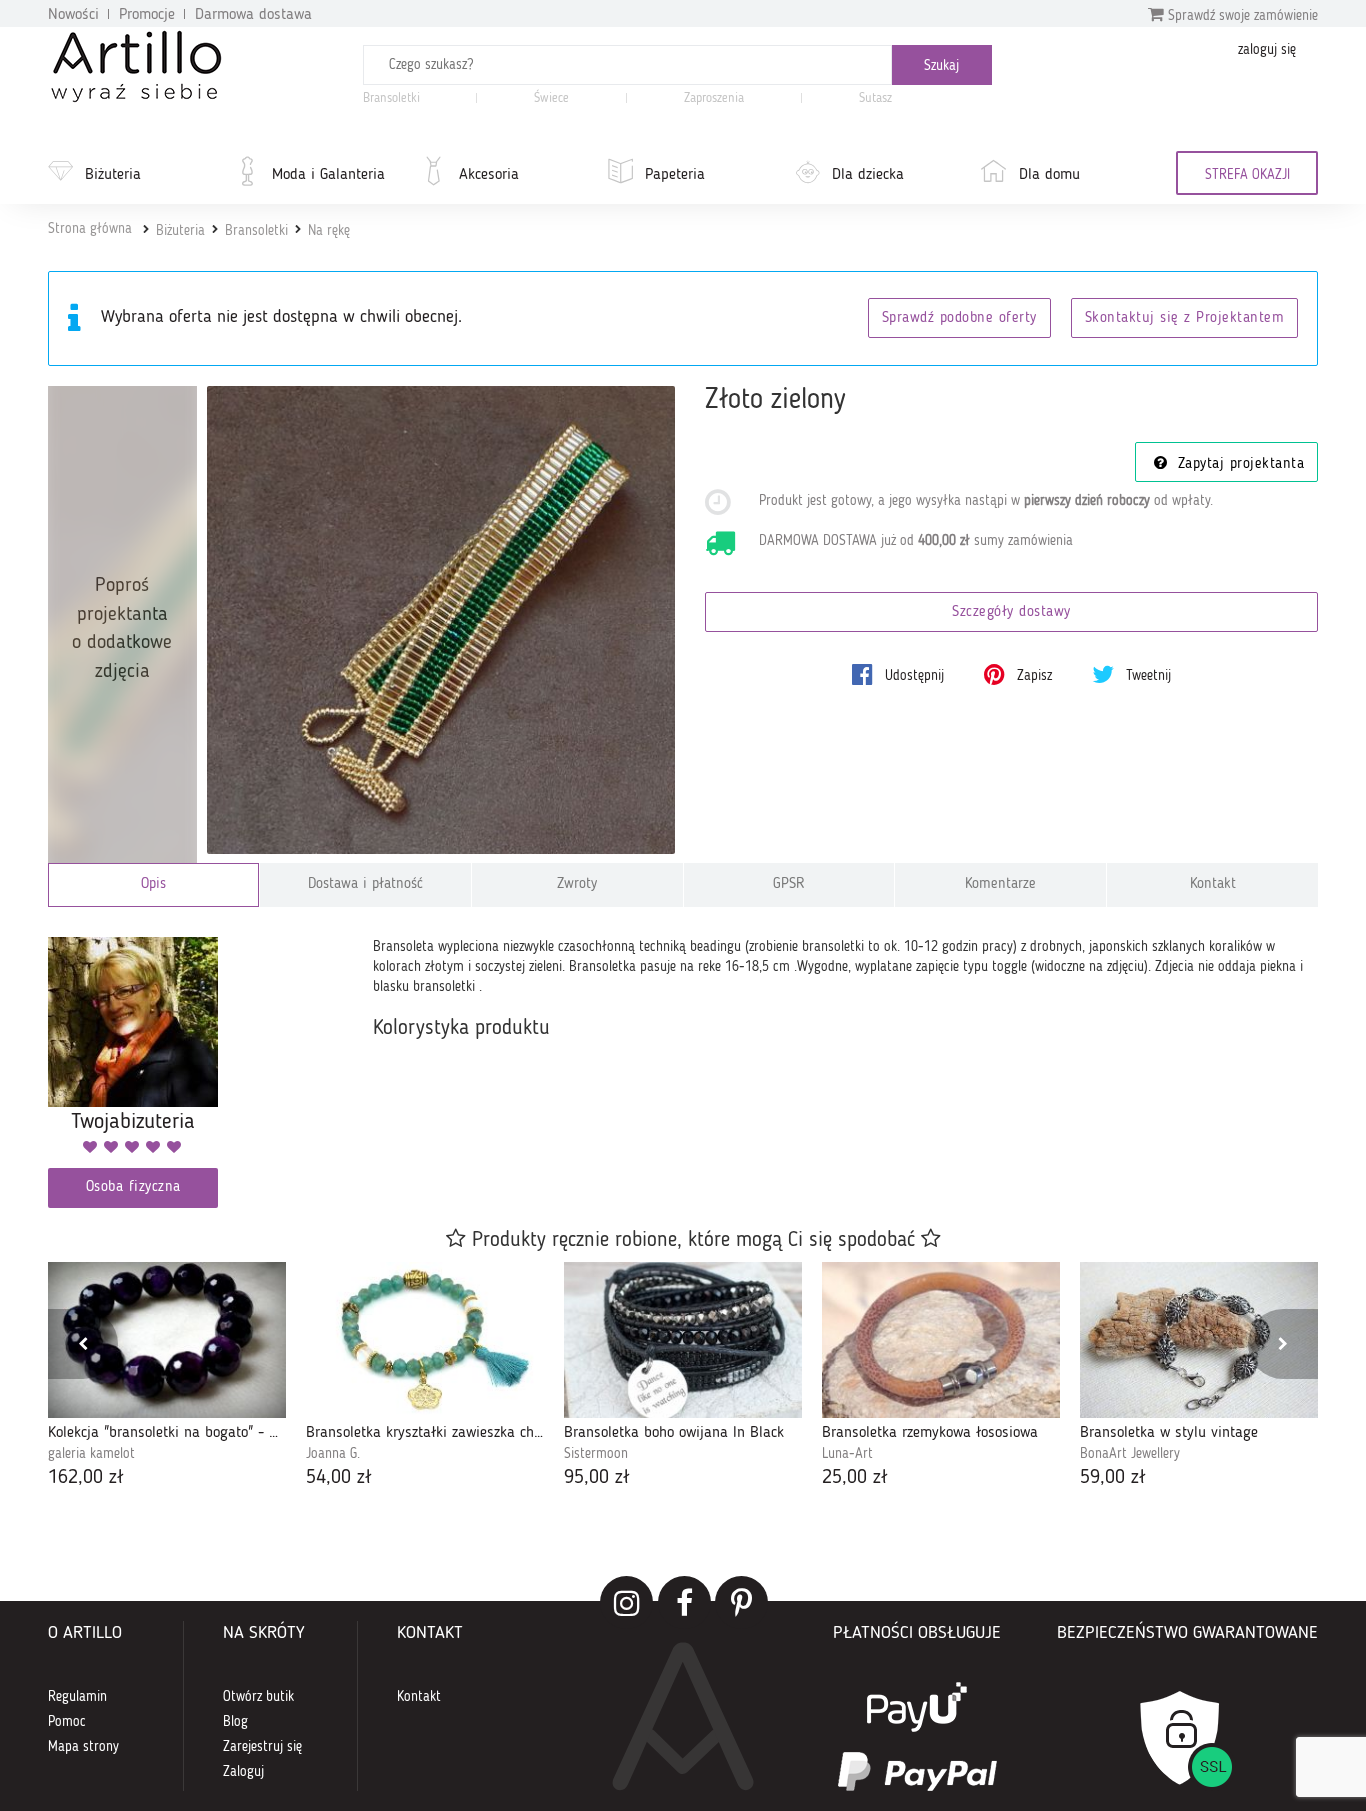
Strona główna (90, 229)
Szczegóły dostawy (1011, 612)
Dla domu (1049, 175)
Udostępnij (912, 676)
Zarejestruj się (262, 1747)
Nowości (73, 15)
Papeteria (675, 175)
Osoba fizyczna (133, 1187)
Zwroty (577, 884)
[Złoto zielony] (441, 620)
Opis (153, 884)
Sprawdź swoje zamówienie (1241, 16)
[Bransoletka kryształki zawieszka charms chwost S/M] (425, 1340)
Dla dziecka (868, 175)
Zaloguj (243, 1772)
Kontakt (1213, 884)
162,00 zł (86, 1478)
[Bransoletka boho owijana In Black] (683, 1340)
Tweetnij (1146, 676)
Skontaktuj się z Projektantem (1185, 318)
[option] (167, 1377)
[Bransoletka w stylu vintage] (1199, 1340)
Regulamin (77, 1697)
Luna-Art (847, 1454)
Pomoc (67, 1722)
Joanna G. (333, 1454)
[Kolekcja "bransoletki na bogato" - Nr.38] (167, 1340)
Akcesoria (489, 175)
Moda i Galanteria (328, 175)
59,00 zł (1113, 1478)
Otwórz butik (258, 1697)
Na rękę (329, 231)
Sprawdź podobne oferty (959, 318)
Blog (235, 1722)
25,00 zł (855, 1478)
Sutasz (875, 98)
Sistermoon (596, 1454)
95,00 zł (597, 1478)
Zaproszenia (714, 98)
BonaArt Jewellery (1130, 1454)
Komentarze (1000, 884)
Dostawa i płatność (365, 884)
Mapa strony (83, 1747)
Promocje (147, 15)
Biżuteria (113, 175)
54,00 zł (339, 1478)
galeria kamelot (91, 1454)
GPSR (789, 884)
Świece (551, 98)
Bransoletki (391, 98)
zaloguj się (1267, 50)
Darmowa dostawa (253, 15)
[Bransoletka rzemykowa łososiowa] (941, 1340)
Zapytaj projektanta (1238, 464)
